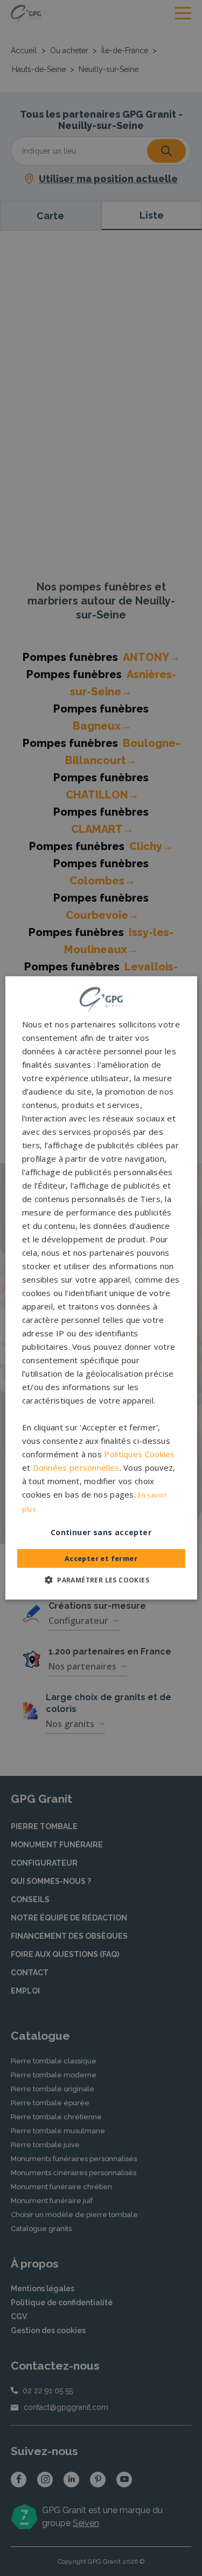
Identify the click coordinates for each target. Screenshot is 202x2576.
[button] (101, 1580)
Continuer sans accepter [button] (101, 1532)
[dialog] (101, 1288)
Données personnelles (76, 1467)
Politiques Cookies (139, 1454)
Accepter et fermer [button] (101, 1559)
